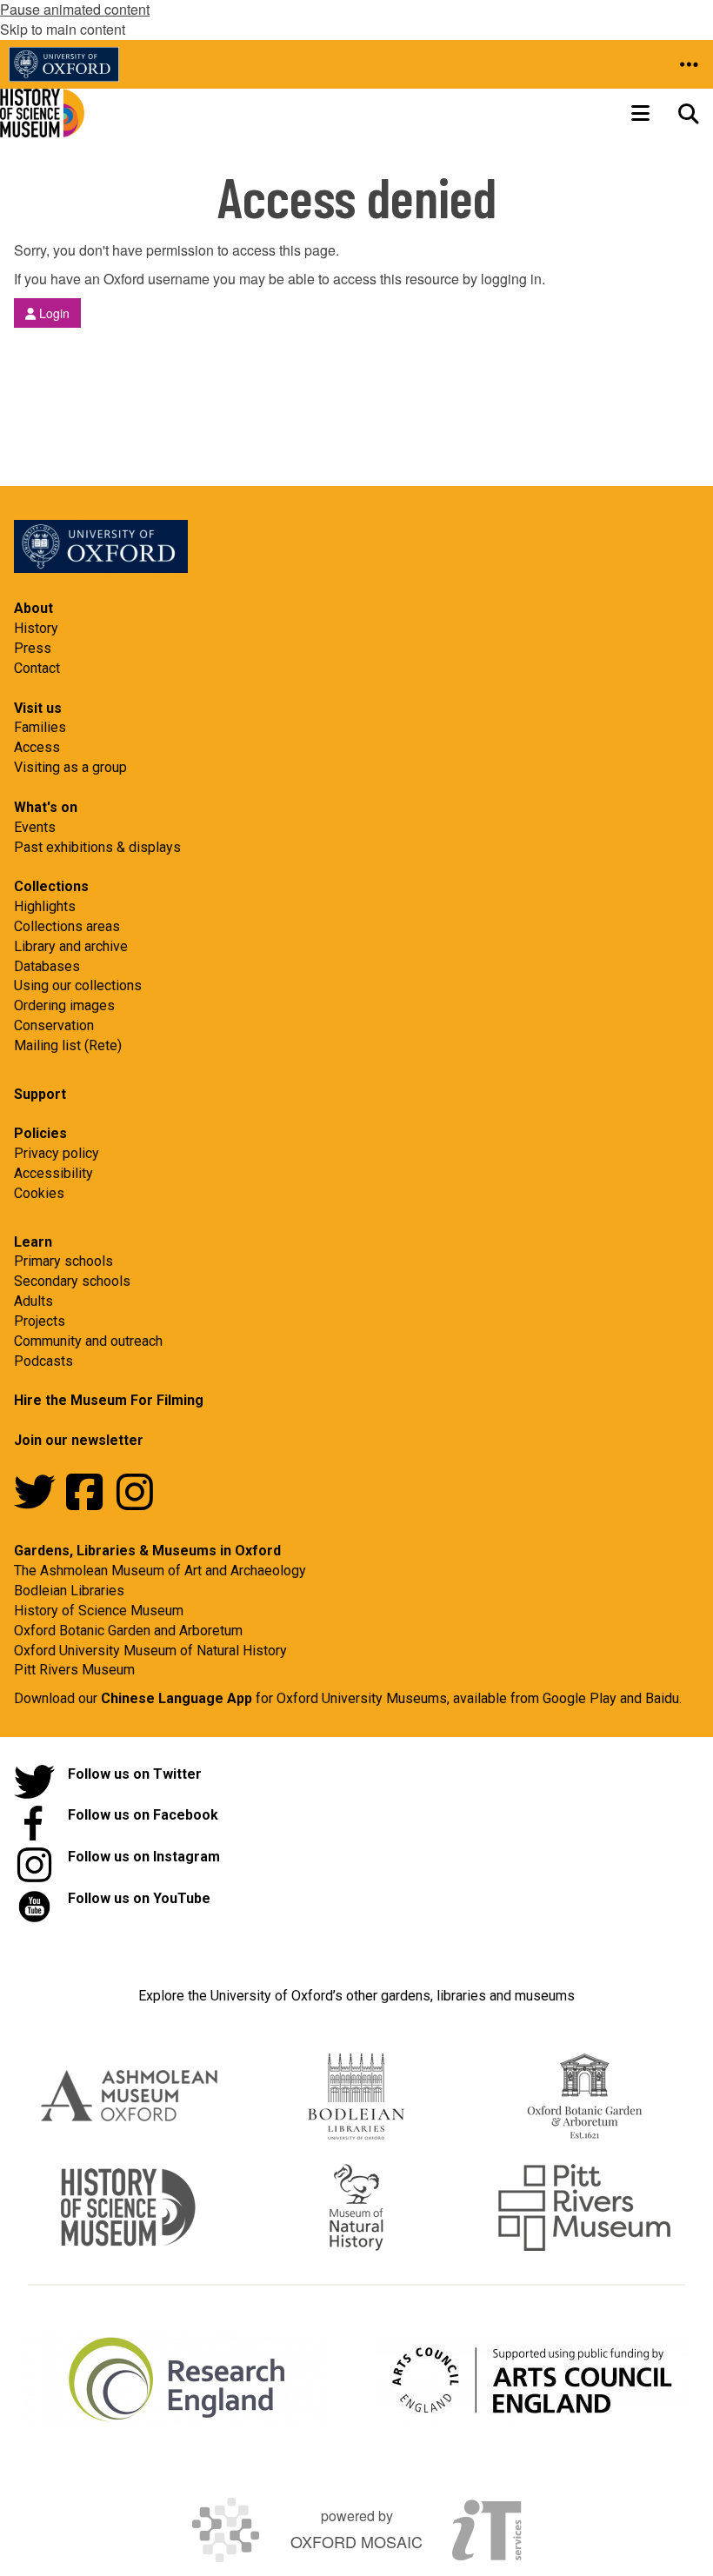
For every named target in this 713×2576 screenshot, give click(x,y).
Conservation (54, 1025)
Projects (40, 1321)
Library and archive (71, 946)
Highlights (45, 906)
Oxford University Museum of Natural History (150, 1651)
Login (53, 313)
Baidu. (663, 1698)
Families (40, 727)
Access (37, 747)
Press (33, 648)
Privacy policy (57, 1153)
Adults (33, 1301)
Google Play (581, 1698)
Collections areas (67, 926)
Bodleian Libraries (69, 1591)
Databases (47, 966)
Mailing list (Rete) (68, 1045)
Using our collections (78, 985)
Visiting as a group (70, 767)
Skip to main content (63, 29)
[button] (689, 64)
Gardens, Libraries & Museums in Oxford (147, 1551)
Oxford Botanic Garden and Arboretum (128, 1631)
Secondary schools (72, 1281)
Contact (37, 668)
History (36, 628)
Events (35, 827)
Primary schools (63, 1261)
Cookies (39, 1193)
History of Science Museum (99, 1611)
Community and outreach (88, 1341)
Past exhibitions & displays (97, 847)
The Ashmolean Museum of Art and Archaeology (160, 1571)
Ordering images (64, 1005)
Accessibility (53, 1173)
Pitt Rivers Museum (74, 1670)
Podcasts (43, 1361)
